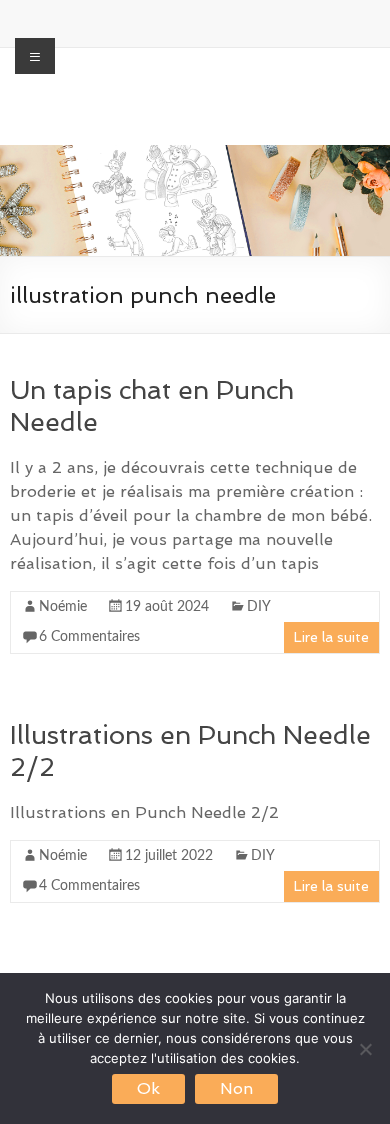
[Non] (365, 1049)
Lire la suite (331, 637)
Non (236, 1088)
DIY (259, 607)
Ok (148, 1088)
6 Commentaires (89, 637)
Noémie (63, 607)
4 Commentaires (89, 886)
